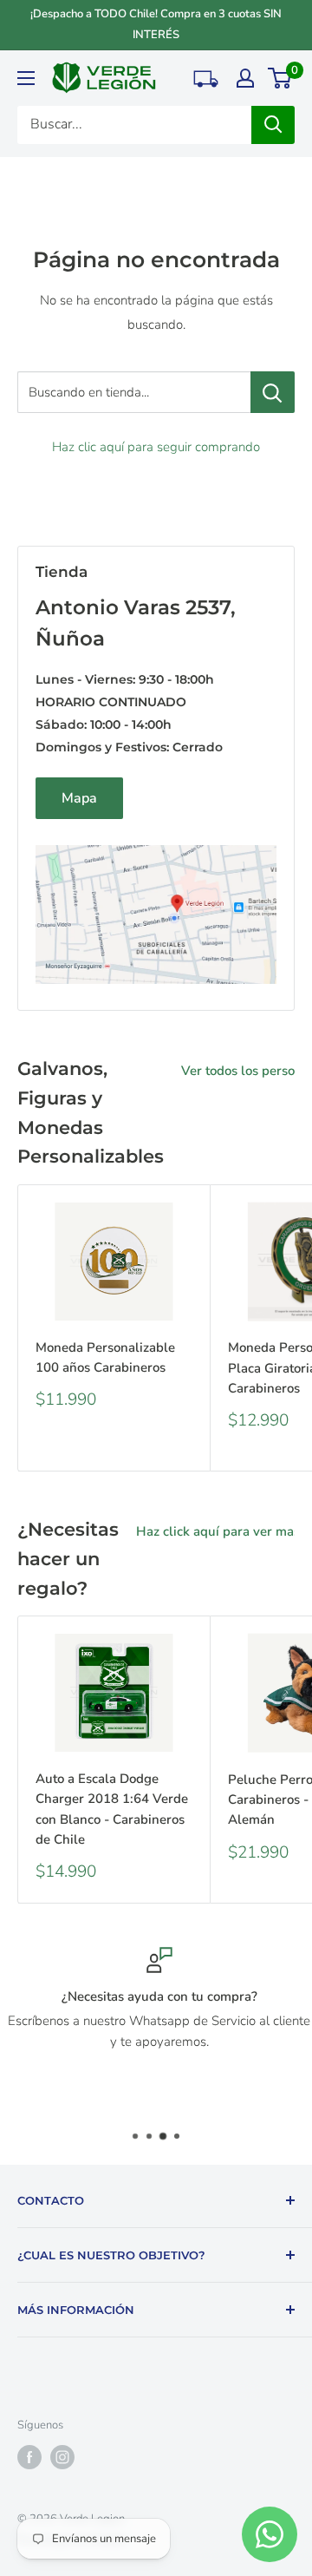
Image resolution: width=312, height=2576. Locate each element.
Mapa (79, 798)
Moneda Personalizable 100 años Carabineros (105, 1357)
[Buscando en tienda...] (273, 392)
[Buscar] (273, 125)
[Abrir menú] (26, 78)
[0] (280, 78)
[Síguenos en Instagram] (62, 2457)
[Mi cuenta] (245, 78)
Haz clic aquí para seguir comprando (156, 447)
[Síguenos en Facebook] (29, 2457)
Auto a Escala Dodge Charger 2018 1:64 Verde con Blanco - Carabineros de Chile (112, 1809)
